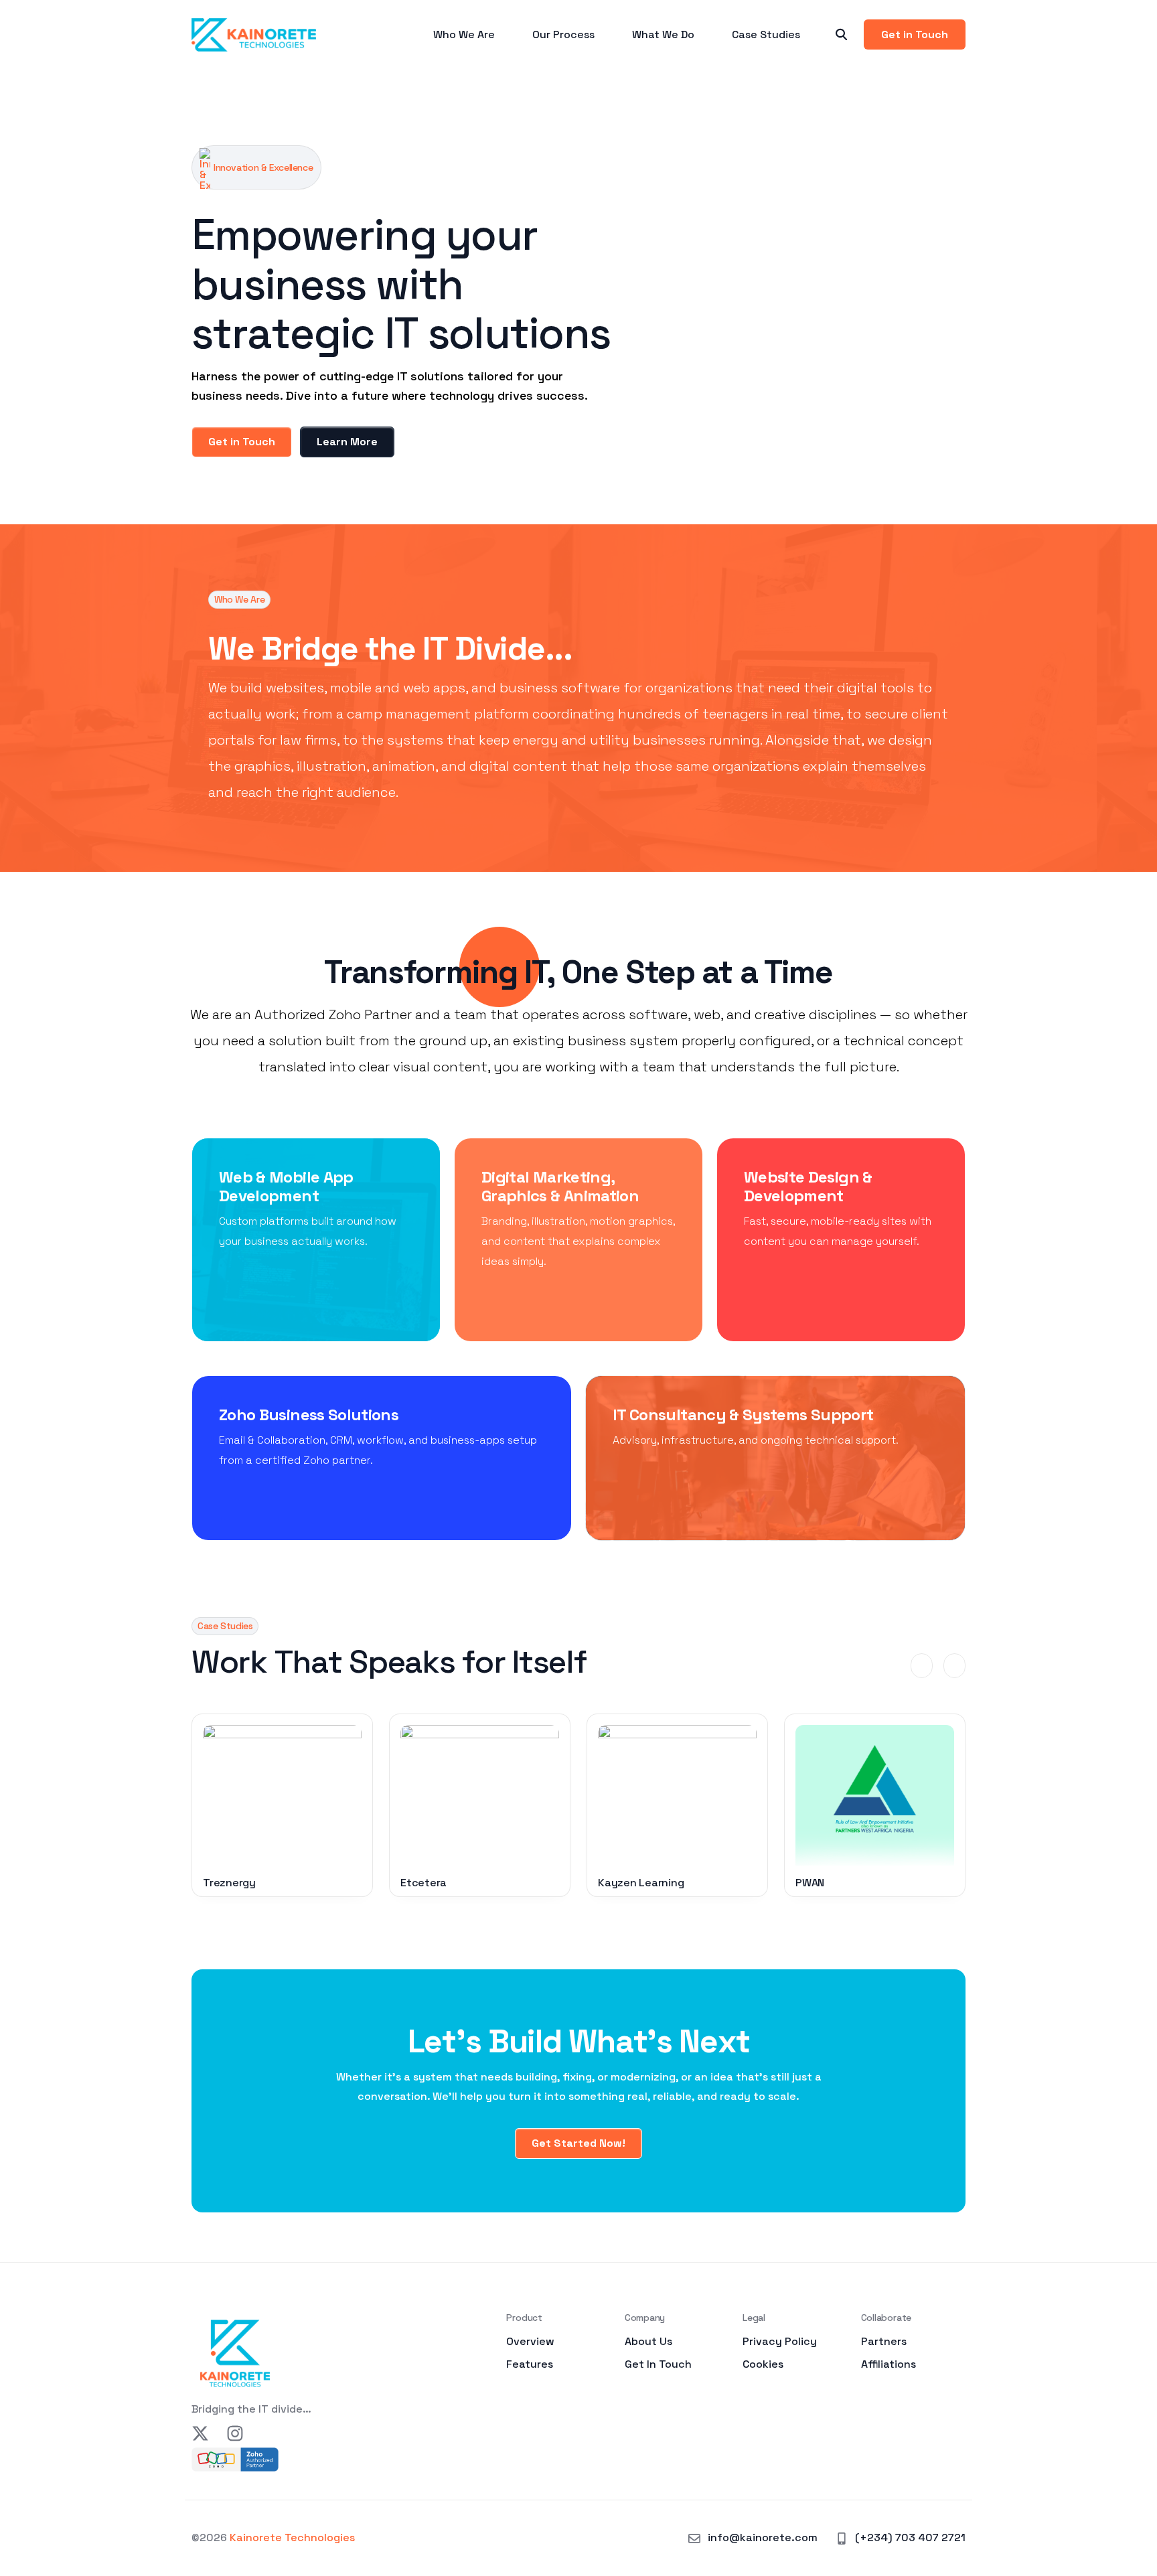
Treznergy (229, 1883)
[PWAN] (875, 1795)
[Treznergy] (282, 1795)
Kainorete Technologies (292, 2537)
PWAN (810, 1883)
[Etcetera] (480, 1795)
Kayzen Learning (641, 1883)
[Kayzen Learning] (677, 1795)
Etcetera (423, 1883)
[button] (922, 1666)
